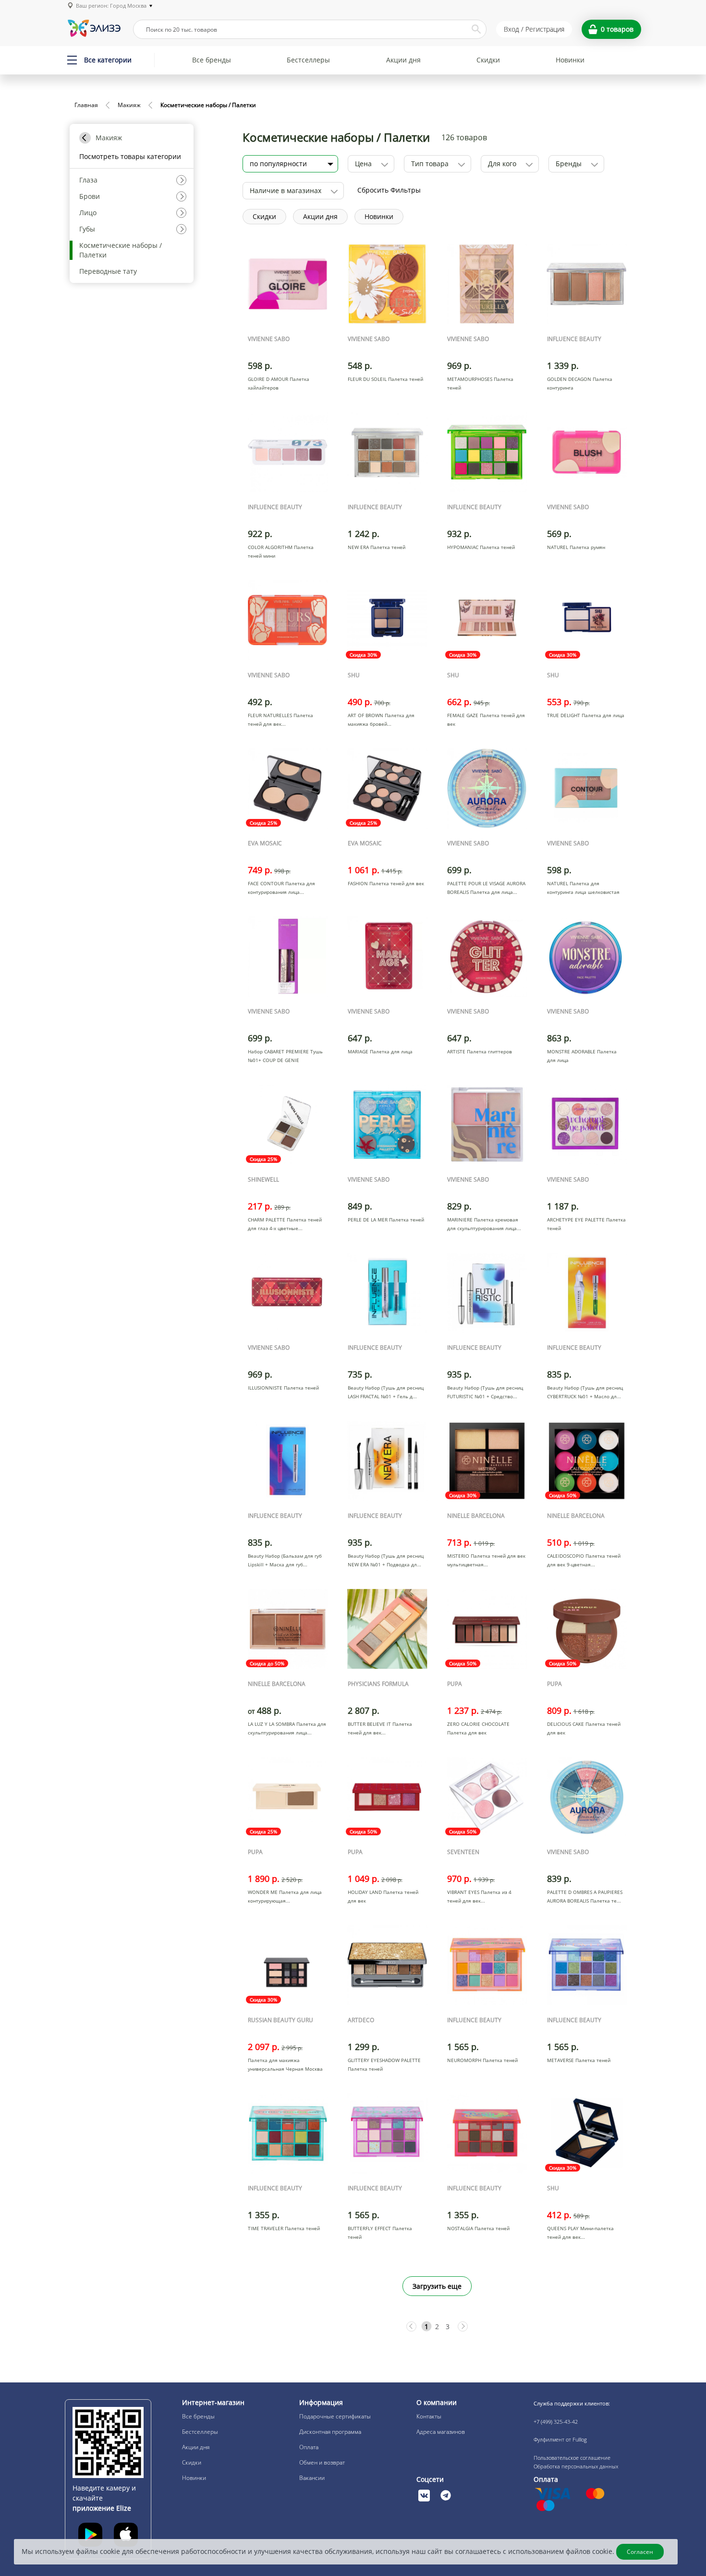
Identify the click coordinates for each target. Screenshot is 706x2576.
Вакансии (312, 2478)
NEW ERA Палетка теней (377, 547)
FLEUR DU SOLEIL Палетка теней (385, 379)
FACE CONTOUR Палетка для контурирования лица (281, 888)
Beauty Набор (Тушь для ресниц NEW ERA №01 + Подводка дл (386, 1560)
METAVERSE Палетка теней (579, 2060)
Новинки (570, 60)
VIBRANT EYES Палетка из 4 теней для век (479, 1896)
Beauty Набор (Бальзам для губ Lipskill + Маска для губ (285, 1560)
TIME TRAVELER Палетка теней (284, 2228)
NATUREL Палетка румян (576, 547)
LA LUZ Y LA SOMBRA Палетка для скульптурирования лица (287, 1728)
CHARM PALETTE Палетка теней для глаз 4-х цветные (285, 1224)
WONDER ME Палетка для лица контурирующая (285, 1896)
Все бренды (212, 60)
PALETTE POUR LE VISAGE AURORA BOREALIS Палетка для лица (486, 888)
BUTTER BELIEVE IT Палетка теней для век (380, 1728)
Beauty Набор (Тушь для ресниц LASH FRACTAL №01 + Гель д (386, 1392)
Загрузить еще (437, 2286)
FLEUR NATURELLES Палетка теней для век (280, 720)
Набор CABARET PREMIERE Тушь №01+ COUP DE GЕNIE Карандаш (285, 1060)
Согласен (640, 2552)
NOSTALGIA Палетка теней (478, 2228)
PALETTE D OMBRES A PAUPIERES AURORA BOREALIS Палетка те (585, 1896)
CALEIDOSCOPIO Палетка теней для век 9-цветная (584, 1560)
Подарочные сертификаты (335, 2416)
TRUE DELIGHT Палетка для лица (586, 715)
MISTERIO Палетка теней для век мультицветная (486, 1560)
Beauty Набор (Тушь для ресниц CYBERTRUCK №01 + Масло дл (585, 1392)
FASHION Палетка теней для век (386, 883)
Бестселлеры (308, 60)
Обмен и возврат (322, 2462)
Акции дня (403, 60)
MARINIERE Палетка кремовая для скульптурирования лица (483, 1224)
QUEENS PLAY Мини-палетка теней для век (580, 2233)
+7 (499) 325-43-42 (556, 2422)
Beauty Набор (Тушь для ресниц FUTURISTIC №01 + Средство (485, 1392)
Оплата (309, 2447)
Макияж (129, 105)
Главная (86, 105)
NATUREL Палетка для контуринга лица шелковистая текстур (583, 892)
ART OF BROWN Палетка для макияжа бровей (381, 720)
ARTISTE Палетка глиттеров (480, 1051)
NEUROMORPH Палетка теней (482, 2060)
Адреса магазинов (441, 2432)
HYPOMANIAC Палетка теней (481, 547)
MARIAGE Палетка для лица (380, 1051)
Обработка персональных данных (576, 2466)
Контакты (429, 2416)
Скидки (488, 60)
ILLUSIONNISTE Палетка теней (283, 1388)
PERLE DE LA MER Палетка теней (386, 1220)
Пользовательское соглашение (572, 2458)
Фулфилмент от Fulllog (560, 2439)
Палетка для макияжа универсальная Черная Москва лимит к (285, 2069)
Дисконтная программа (330, 2432)
